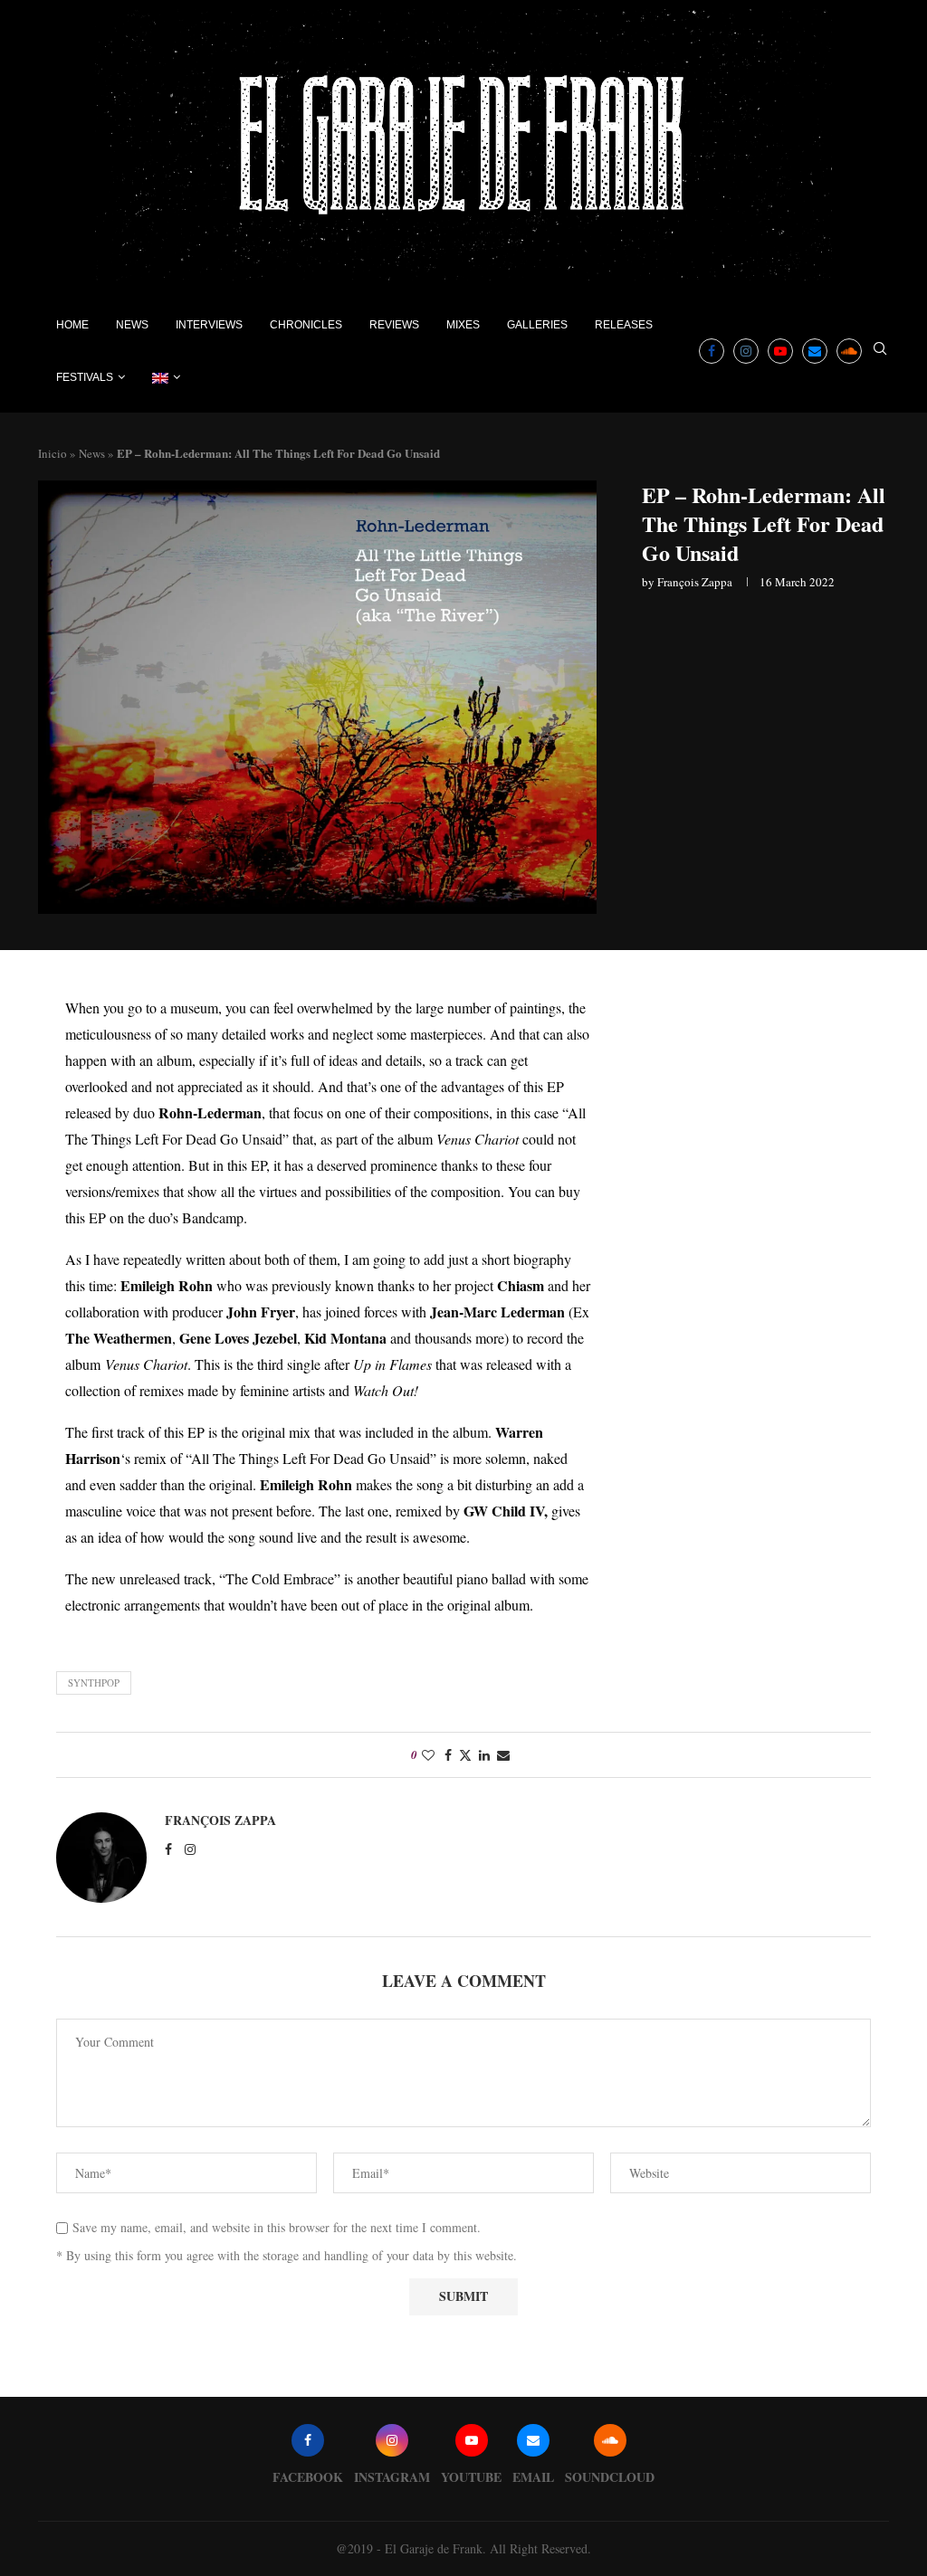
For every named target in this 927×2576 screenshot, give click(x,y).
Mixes (463, 325)
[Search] (880, 351)
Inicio (53, 453)
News (132, 325)
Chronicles (306, 325)
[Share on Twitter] (465, 1755)
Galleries (537, 325)
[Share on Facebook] (448, 1755)
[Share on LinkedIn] (484, 1755)
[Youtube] (780, 351)
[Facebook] (712, 351)
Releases (624, 325)
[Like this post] (428, 1755)
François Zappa (695, 582)
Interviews (209, 325)
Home (72, 325)
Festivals (85, 377)
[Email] (815, 351)
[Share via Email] (503, 1755)
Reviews (394, 325)
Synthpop (94, 1682)
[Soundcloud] (849, 351)
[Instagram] (746, 351)
